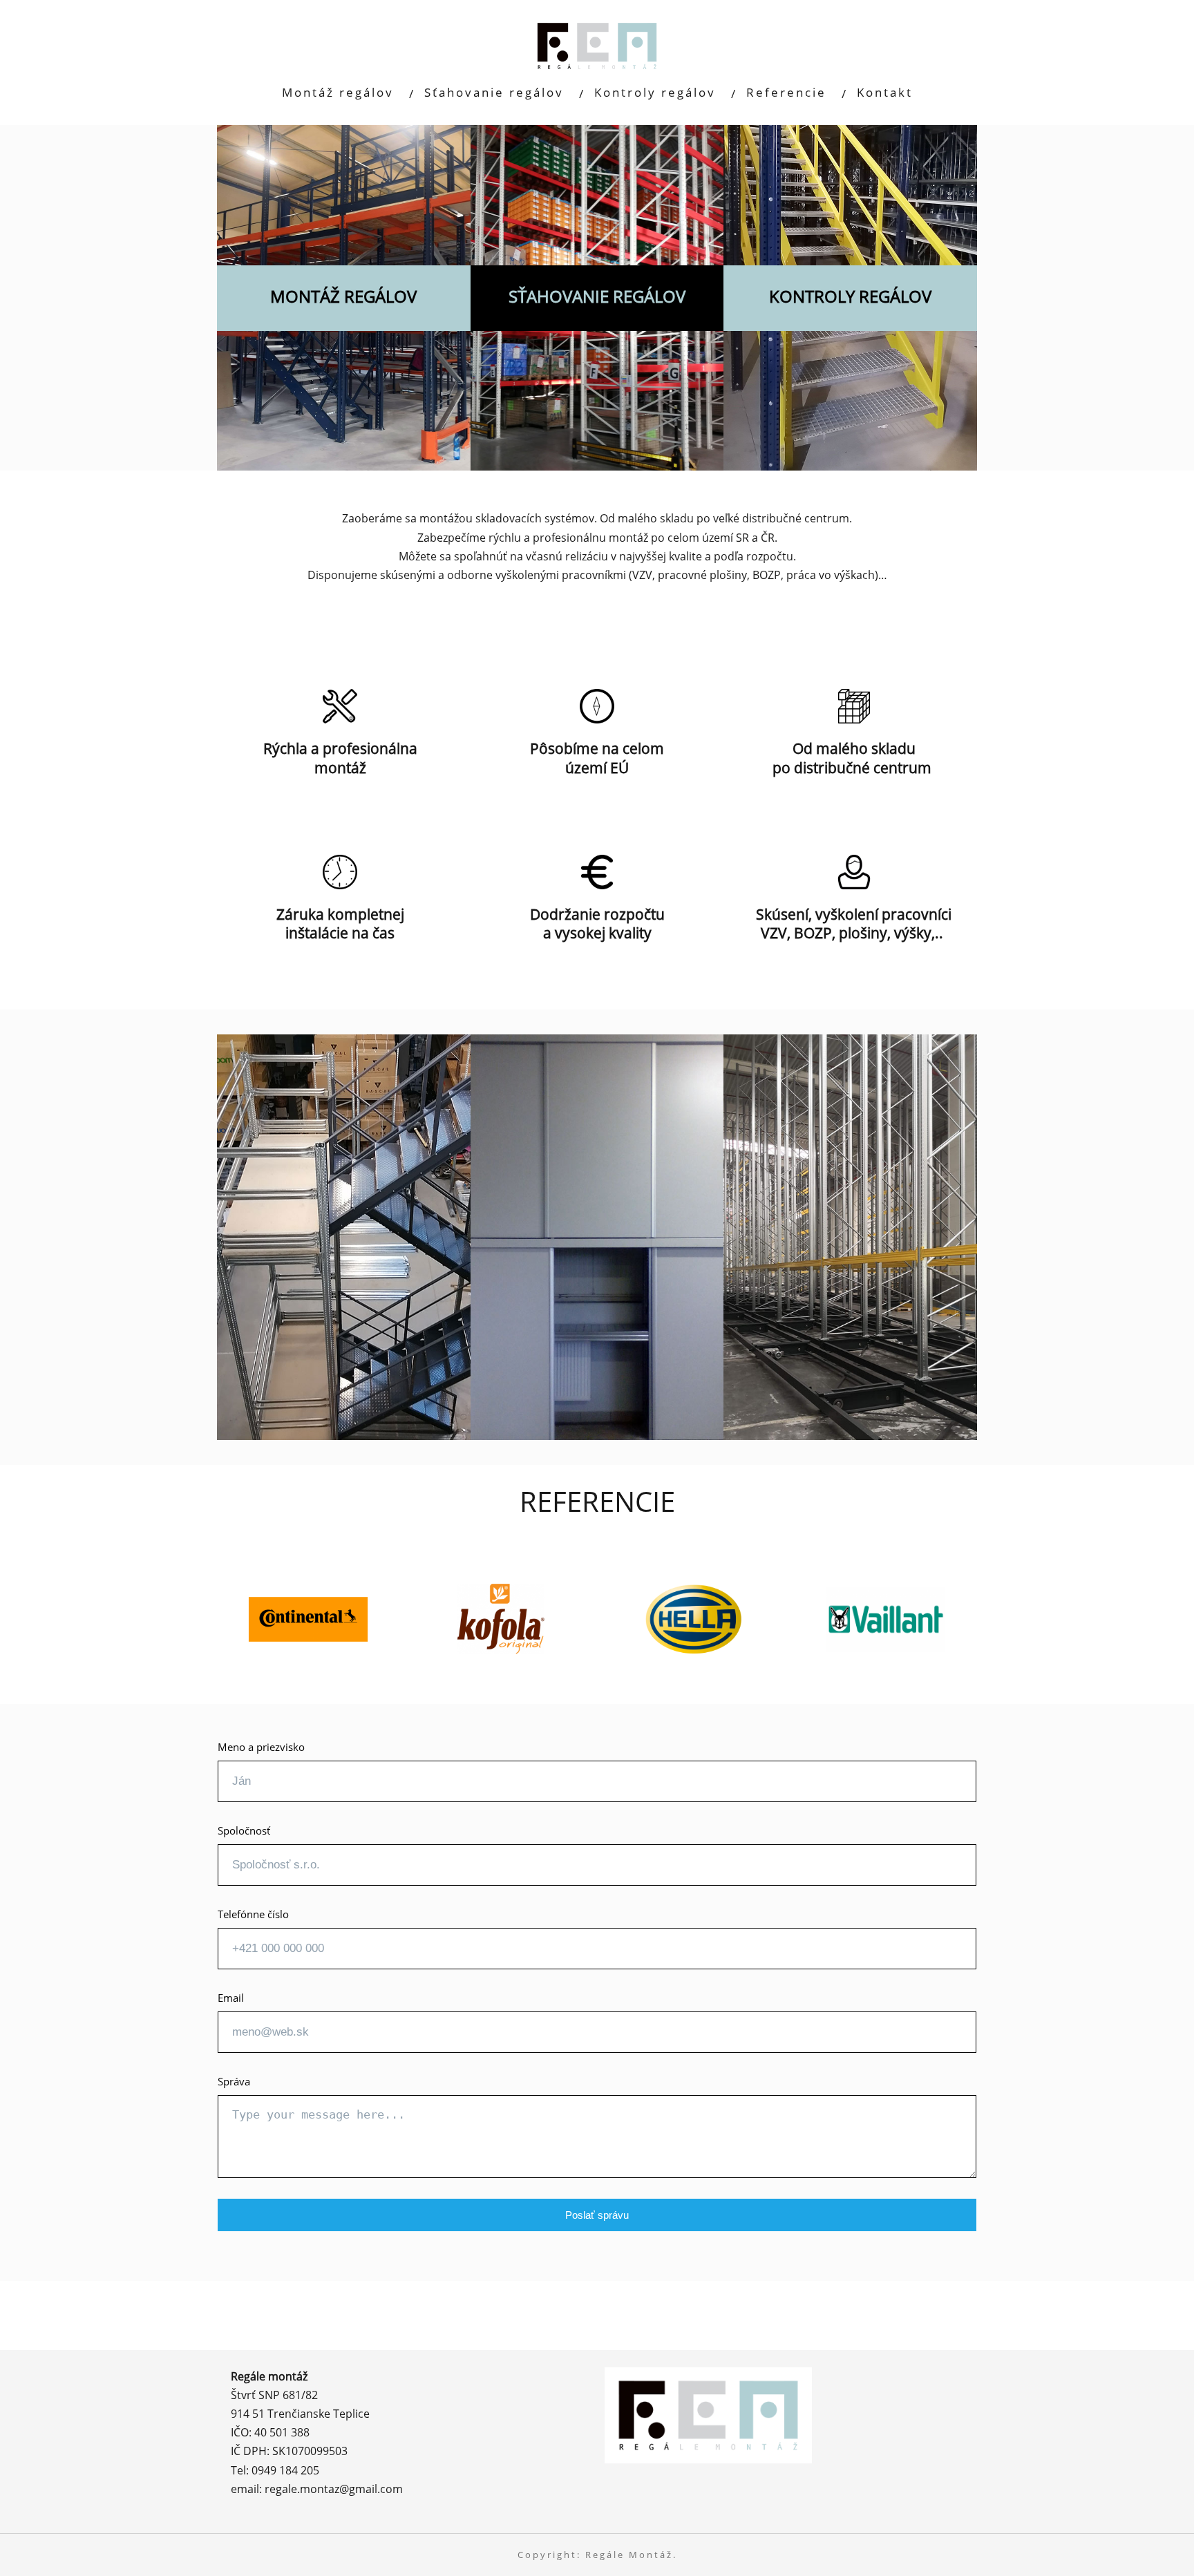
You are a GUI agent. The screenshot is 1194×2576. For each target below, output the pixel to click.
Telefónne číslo (253, 1914)
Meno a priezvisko (261, 1747)
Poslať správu (597, 2215)
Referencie (786, 92)
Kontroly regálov (655, 92)
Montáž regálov (338, 92)
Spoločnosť (244, 1830)
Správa (234, 2081)
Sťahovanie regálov (494, 92)
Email (231, 1998)
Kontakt (885, 92)
